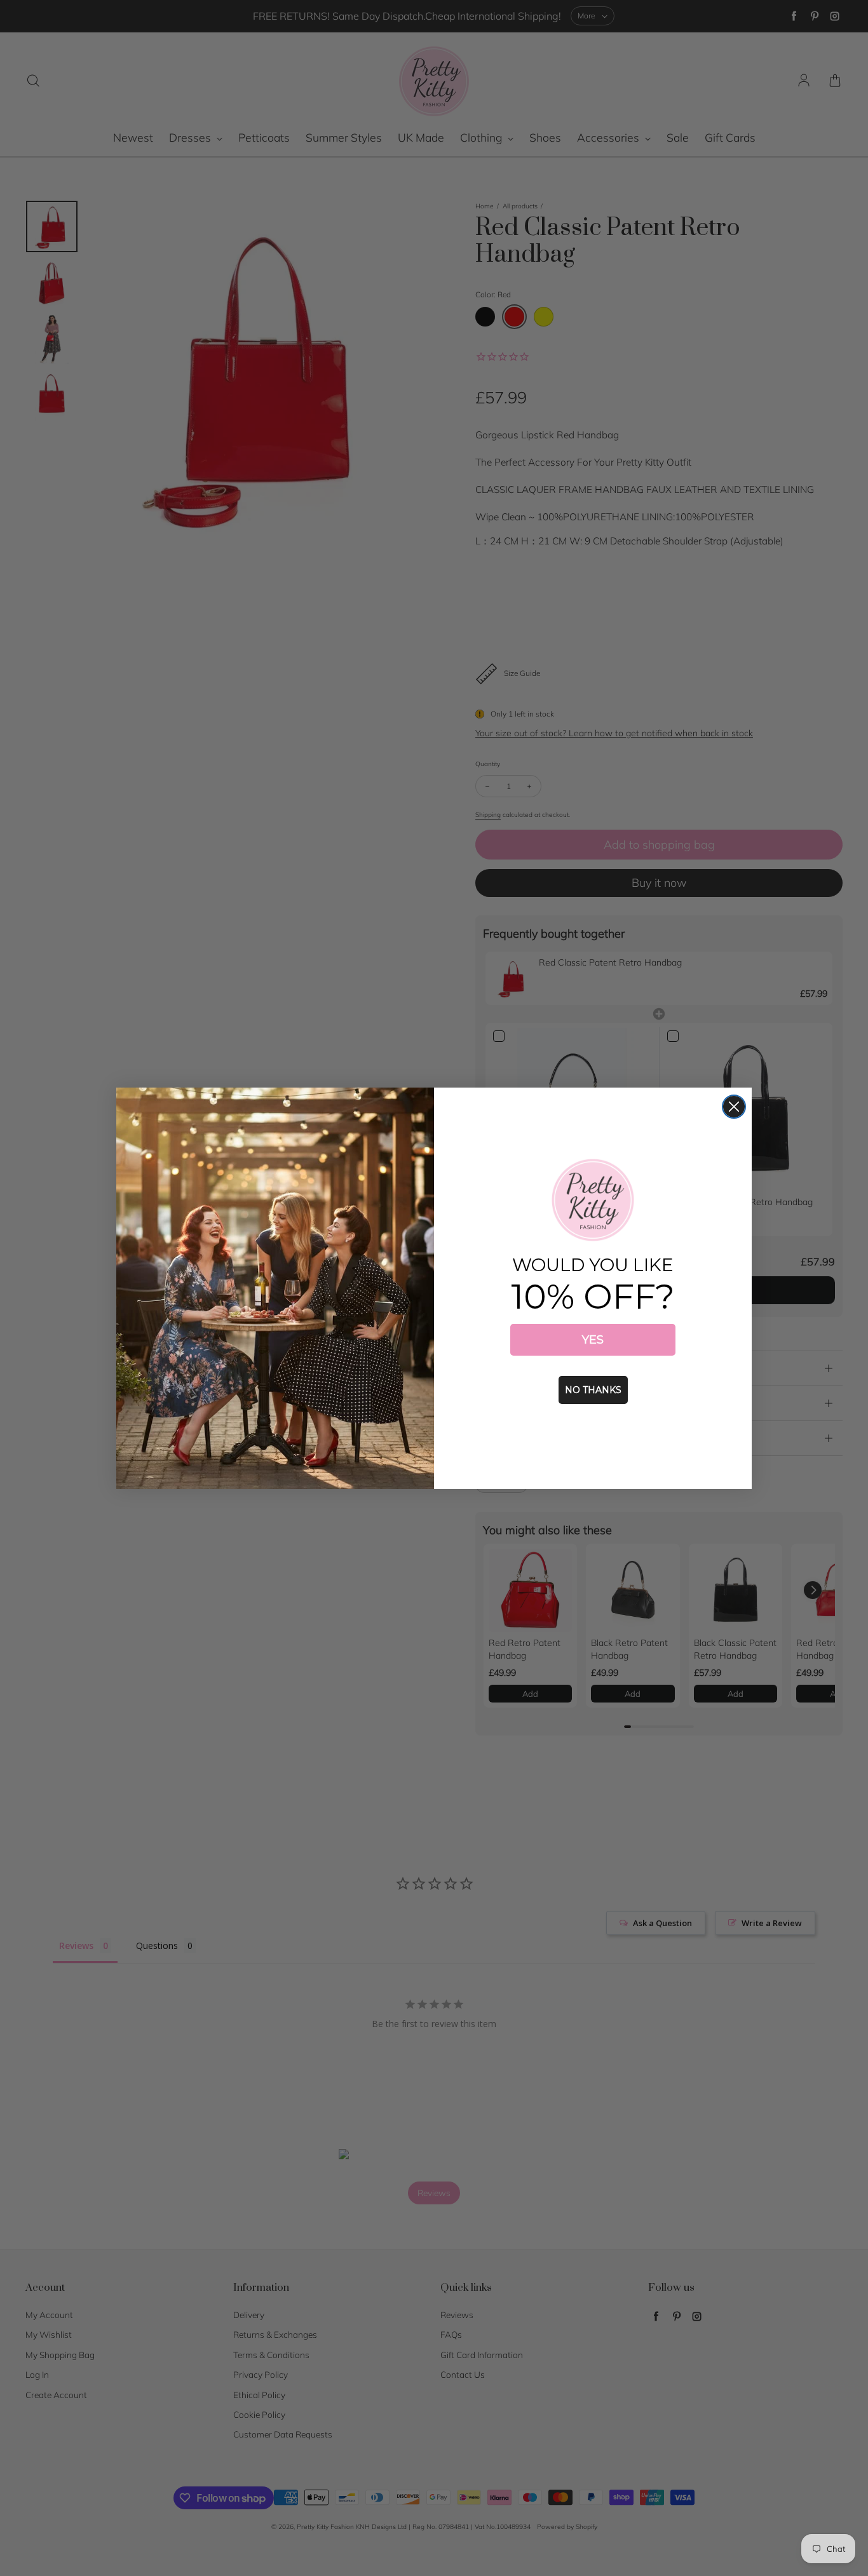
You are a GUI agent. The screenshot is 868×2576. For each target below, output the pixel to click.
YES (593, 1340)
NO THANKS (593, 1390)
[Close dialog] (734, 1107)
